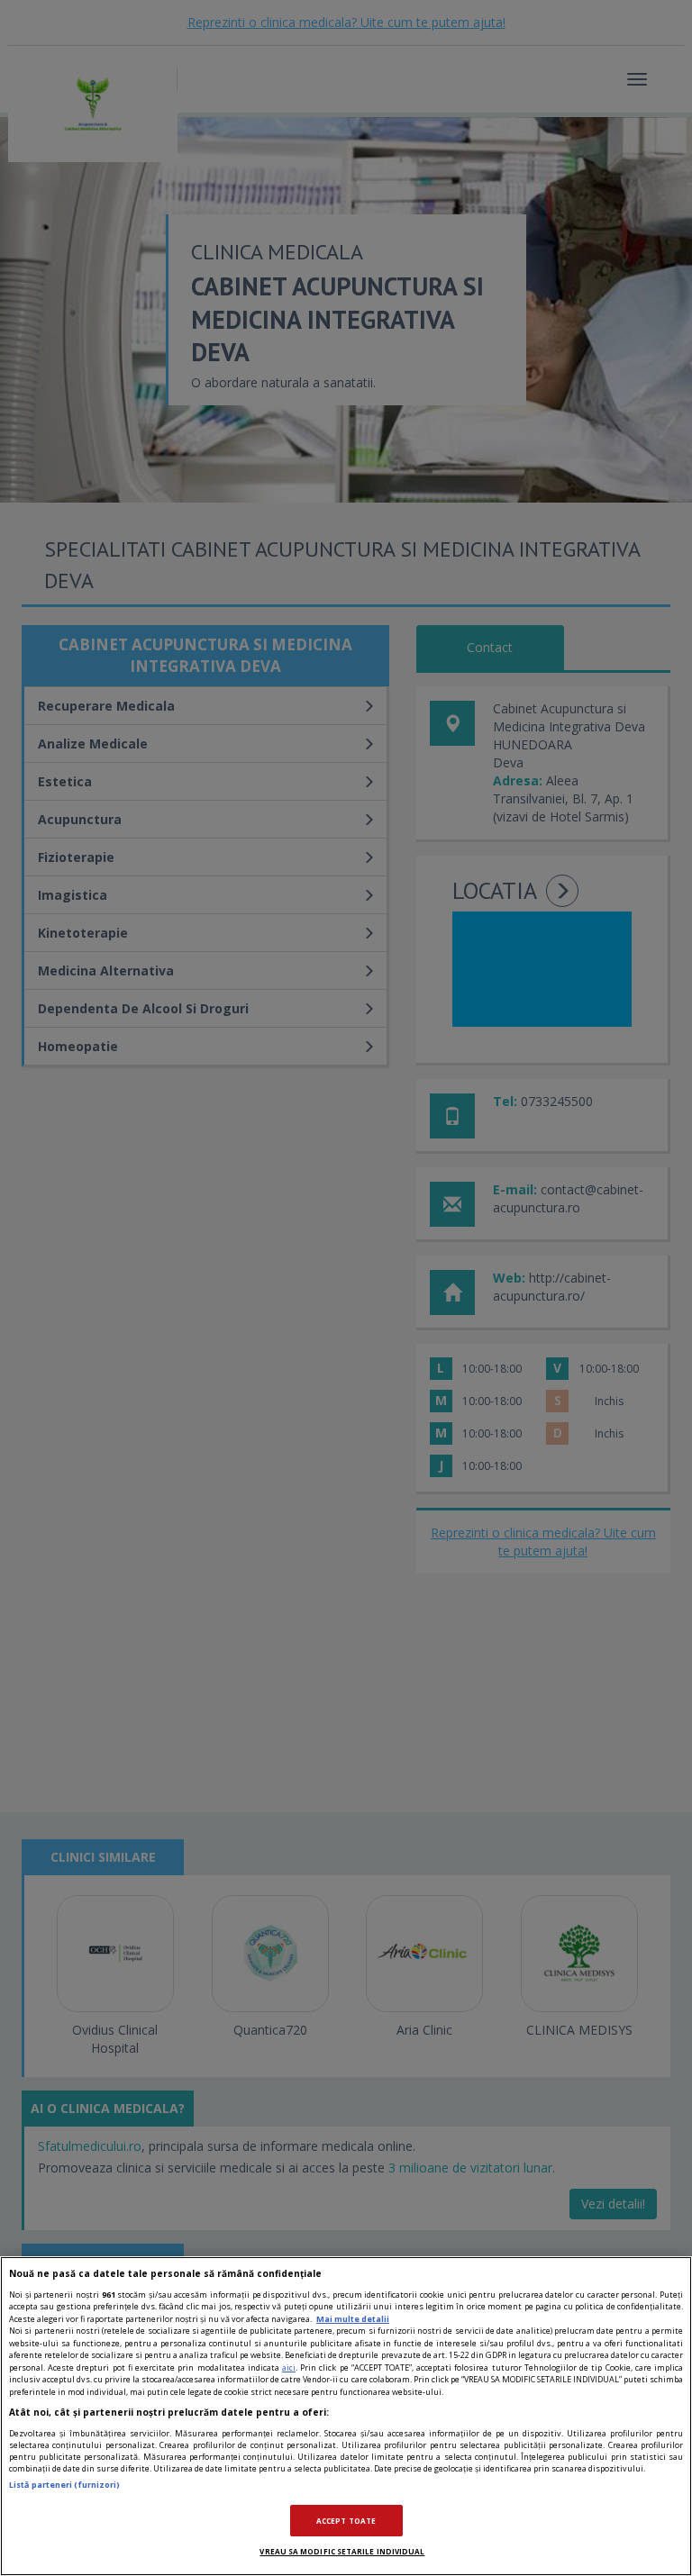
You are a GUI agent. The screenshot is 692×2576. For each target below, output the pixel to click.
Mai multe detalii (353, 2319)
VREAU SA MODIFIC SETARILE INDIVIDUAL (342, 2551)
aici (289, 2367)
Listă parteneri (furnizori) (64, 2485)
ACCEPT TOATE (346, 2521)
